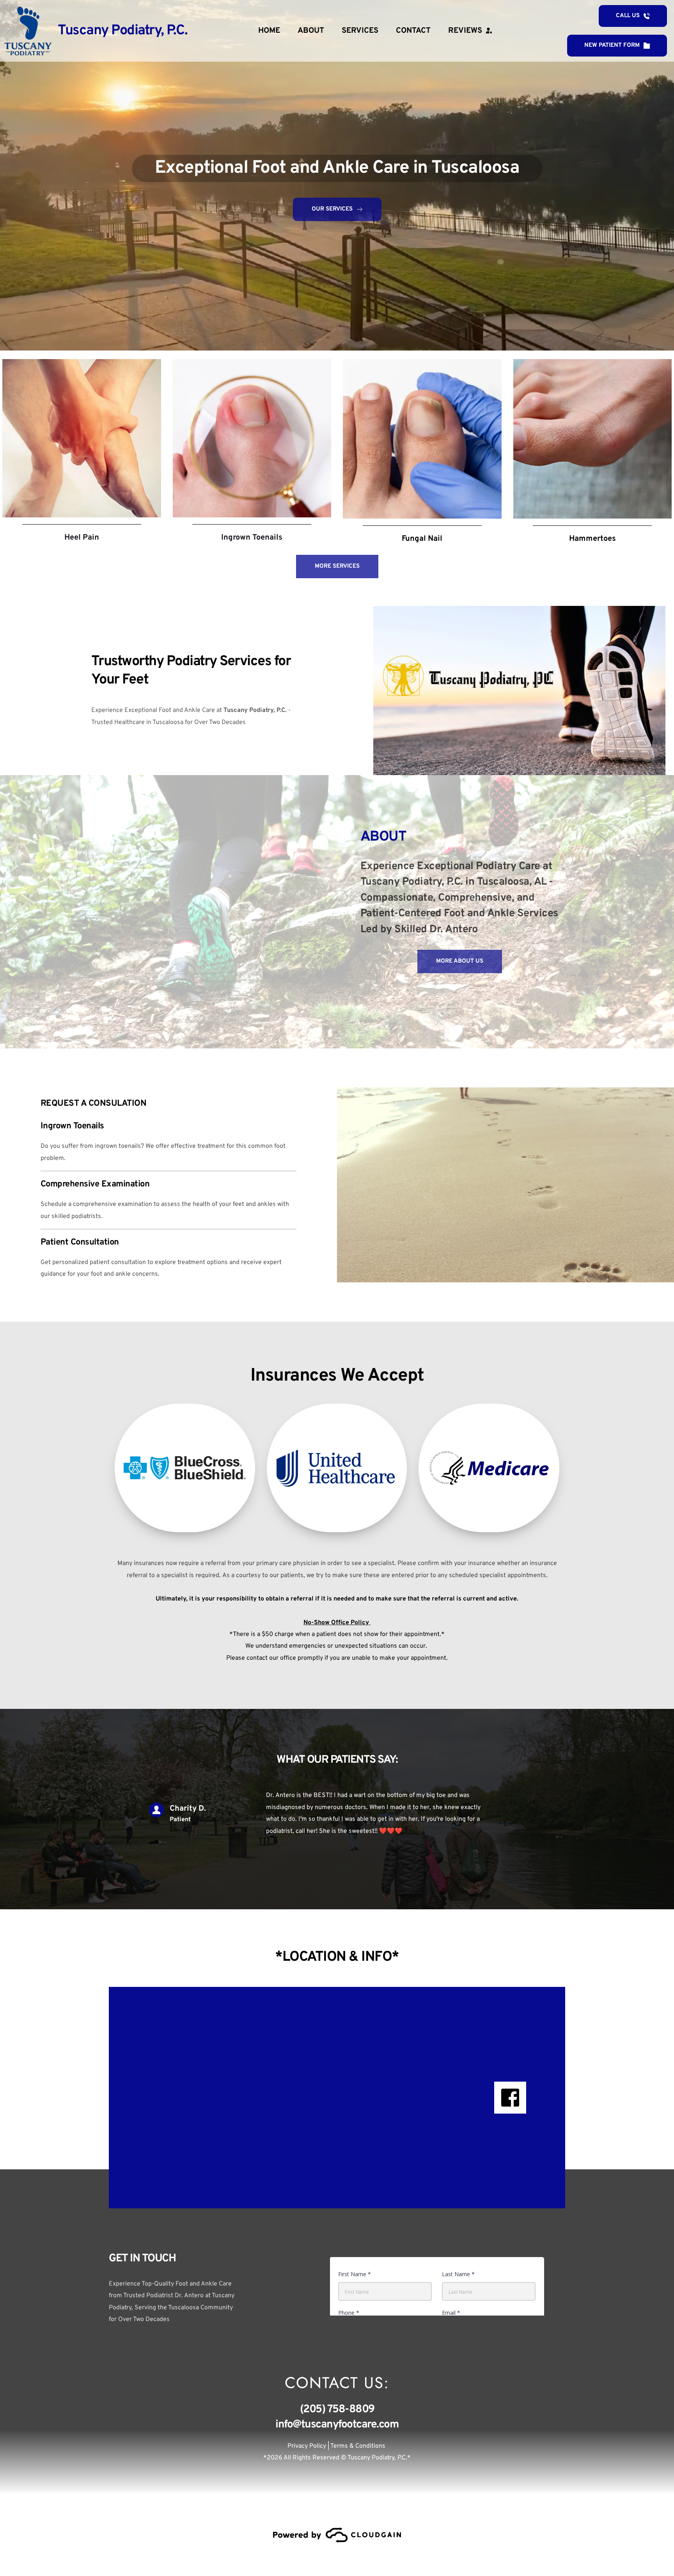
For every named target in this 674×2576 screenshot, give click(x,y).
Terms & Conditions (359, 2446)
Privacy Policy (307, 2446)
